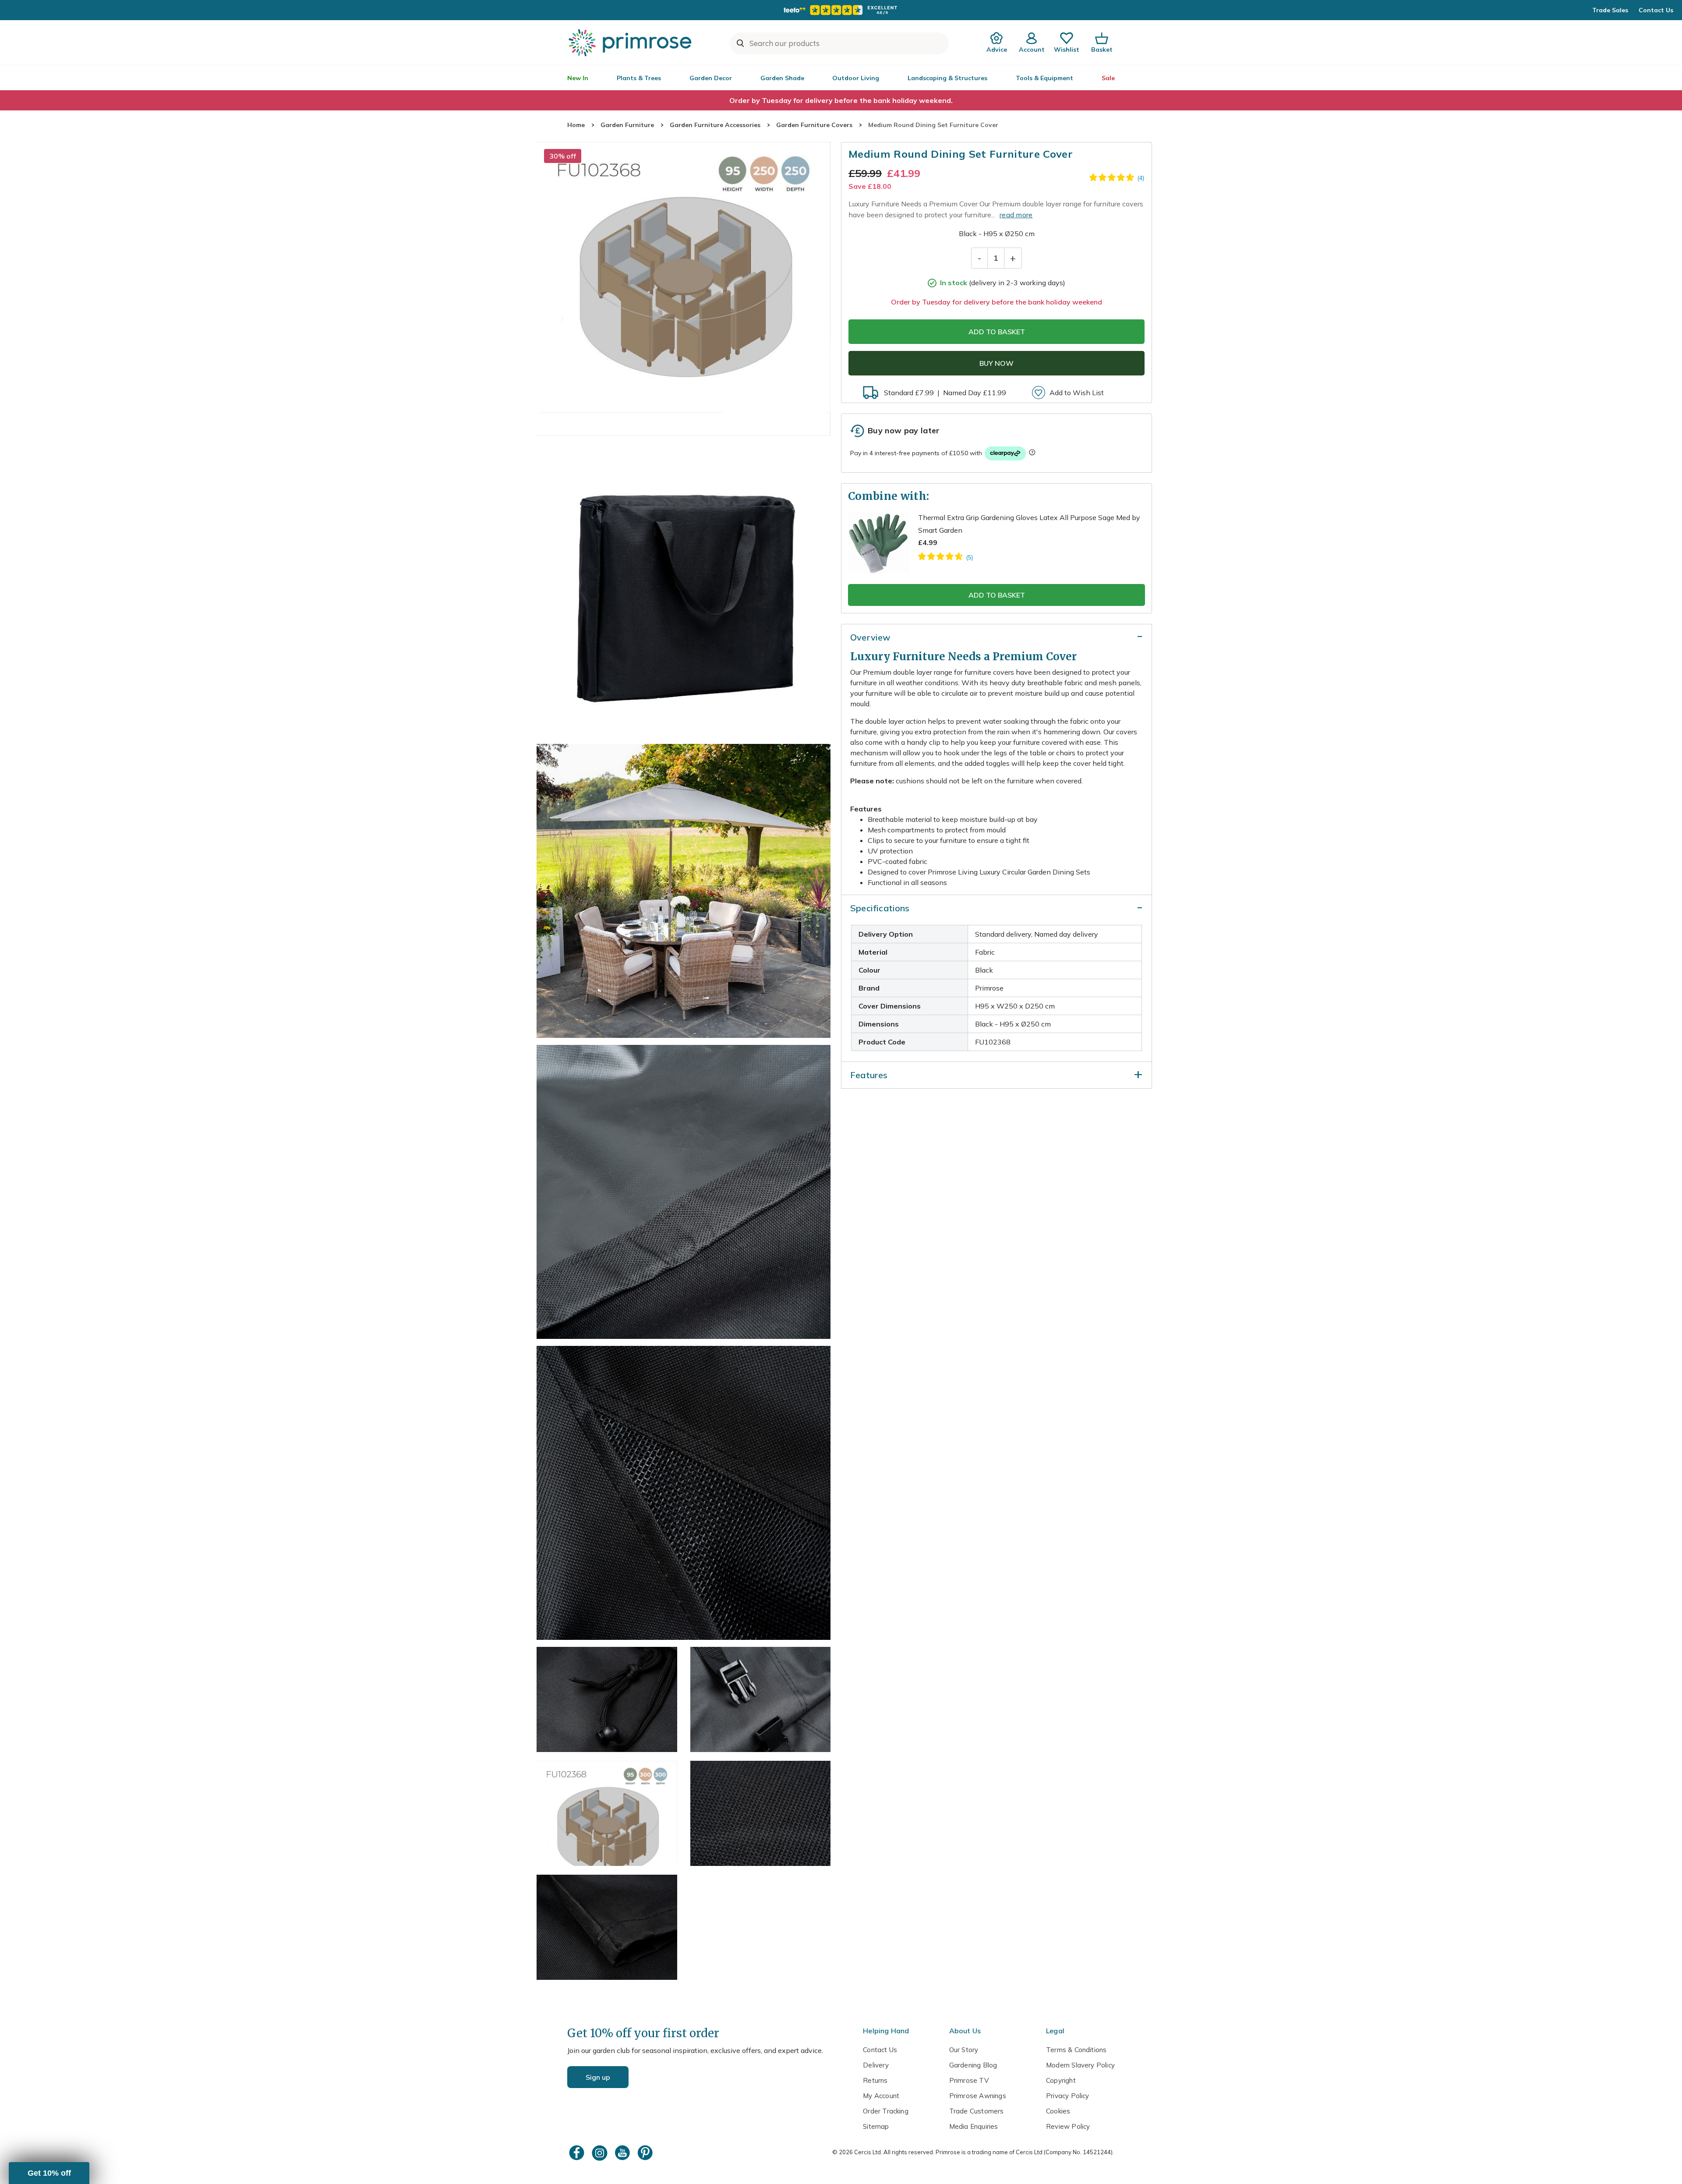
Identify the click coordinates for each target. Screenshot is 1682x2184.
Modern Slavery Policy (1080, 2065)
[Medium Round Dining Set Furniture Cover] (684, 289)
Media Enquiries (974, 2126)
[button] (49, 2173)
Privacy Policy (1068, 2096)
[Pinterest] (646, 2153)
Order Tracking (886, 2111)
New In (578, 78)
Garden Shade (782, 78)
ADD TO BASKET (997, 332)
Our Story (964, 2050)
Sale (1108, 78)
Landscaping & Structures (947, 78)
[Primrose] (631, 42)
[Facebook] (578, 2153)
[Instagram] (601, 2153)
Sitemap (876, 2126)
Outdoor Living (856, 78)
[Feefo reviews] (841, 10)
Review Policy (1068, 2126)
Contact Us (1656, 10)
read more (1016, 215)
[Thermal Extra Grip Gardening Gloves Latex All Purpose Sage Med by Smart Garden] (945, 558)
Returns (875, 2080)
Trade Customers (977, 2111)
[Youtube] (623, 2153)
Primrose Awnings (978, 2096)
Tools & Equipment (1044, 78)
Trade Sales (1610, 10)
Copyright (1061, 2080)
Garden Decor (711, 78)
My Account (881, 2096)
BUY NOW (996, 363)
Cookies (1058, 2111)
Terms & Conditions (1076, 2050)
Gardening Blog (973, 2065)
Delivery (876, 2065)
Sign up (598, 2077)
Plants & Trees (639, 78)
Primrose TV (969, 2080)
